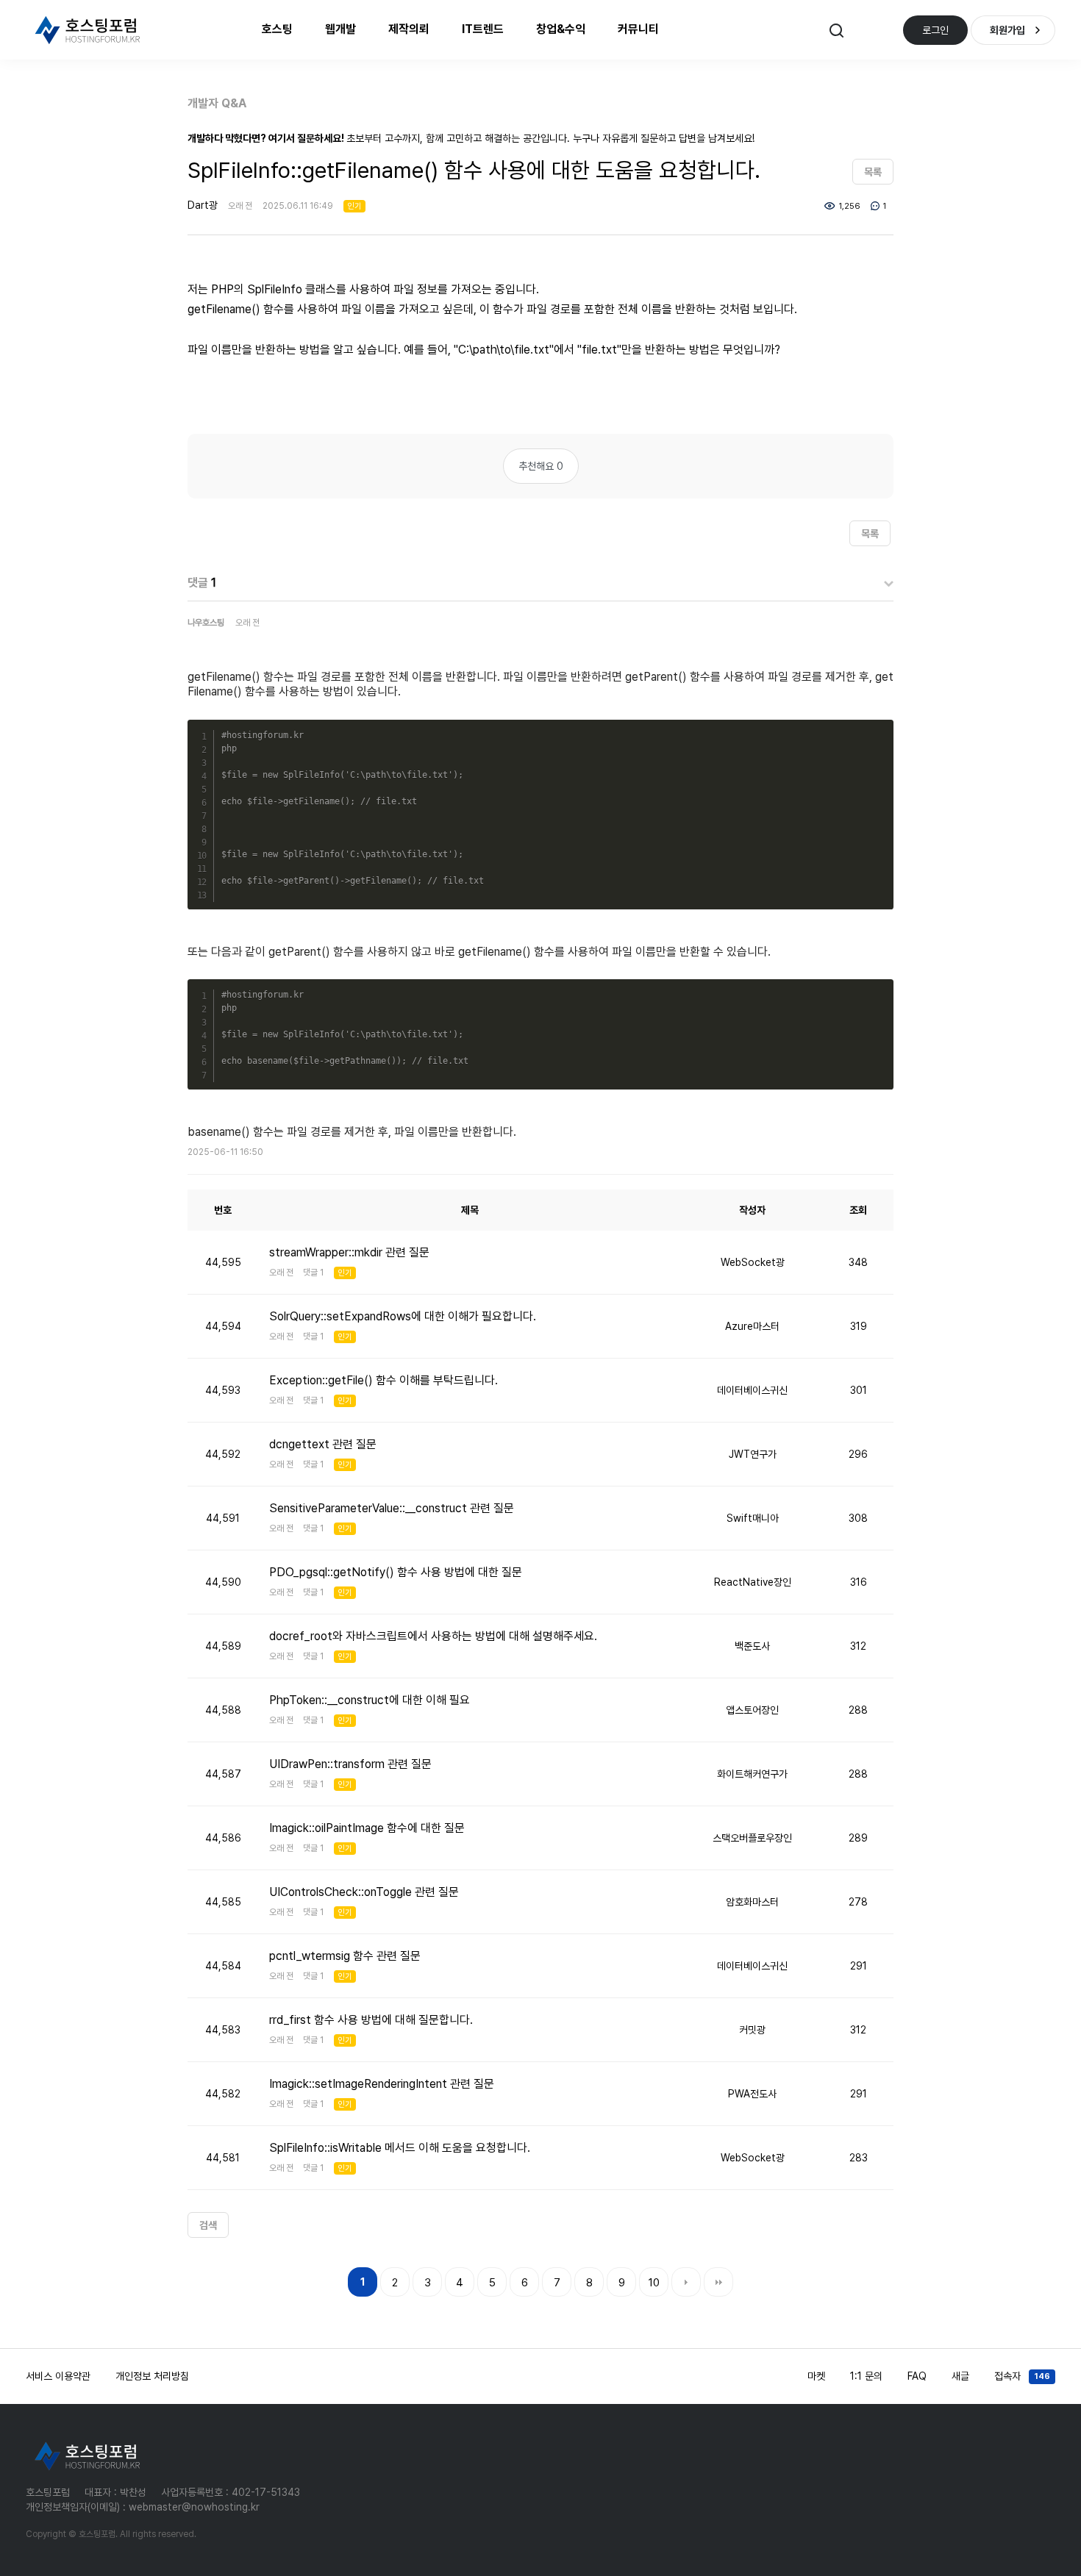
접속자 (1022, 2376)
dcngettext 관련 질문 (323, 1444)
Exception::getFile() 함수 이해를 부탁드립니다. (383, 1380)
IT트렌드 (483, 29)
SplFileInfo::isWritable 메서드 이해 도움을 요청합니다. (400, 2148)
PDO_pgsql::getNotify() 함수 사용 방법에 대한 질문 (396, 1572)
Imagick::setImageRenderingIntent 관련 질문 (382, 2084)
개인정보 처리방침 (152, 2376)
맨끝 (718, 2282)
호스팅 (277, 29)
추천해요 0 (541, 466)
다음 (686, 2282)
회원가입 (1007, 30)
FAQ (917, 2376)
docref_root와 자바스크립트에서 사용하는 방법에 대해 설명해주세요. (433, 1636)
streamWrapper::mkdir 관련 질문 (349, 1252)
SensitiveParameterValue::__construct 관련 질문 (392, 1508)
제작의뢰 (409, 29)
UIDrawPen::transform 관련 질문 (350, 1764)
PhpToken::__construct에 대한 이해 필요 (370, 1700)
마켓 (816, 2376)
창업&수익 (561, 29)
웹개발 (340, 29)
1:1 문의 (866, 2376)
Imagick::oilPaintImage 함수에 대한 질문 (367, 1828)
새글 (960, 2376)
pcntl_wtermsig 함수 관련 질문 (345, 1956)
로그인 (935, 30)
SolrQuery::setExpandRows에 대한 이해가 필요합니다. (403, 1316)
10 (654, 2283)
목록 (873, 172)
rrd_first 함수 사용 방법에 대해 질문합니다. (371, 2020)
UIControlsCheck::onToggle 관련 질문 (364, 1892)
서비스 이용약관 (58, 2376)
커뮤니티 (638, 29)
